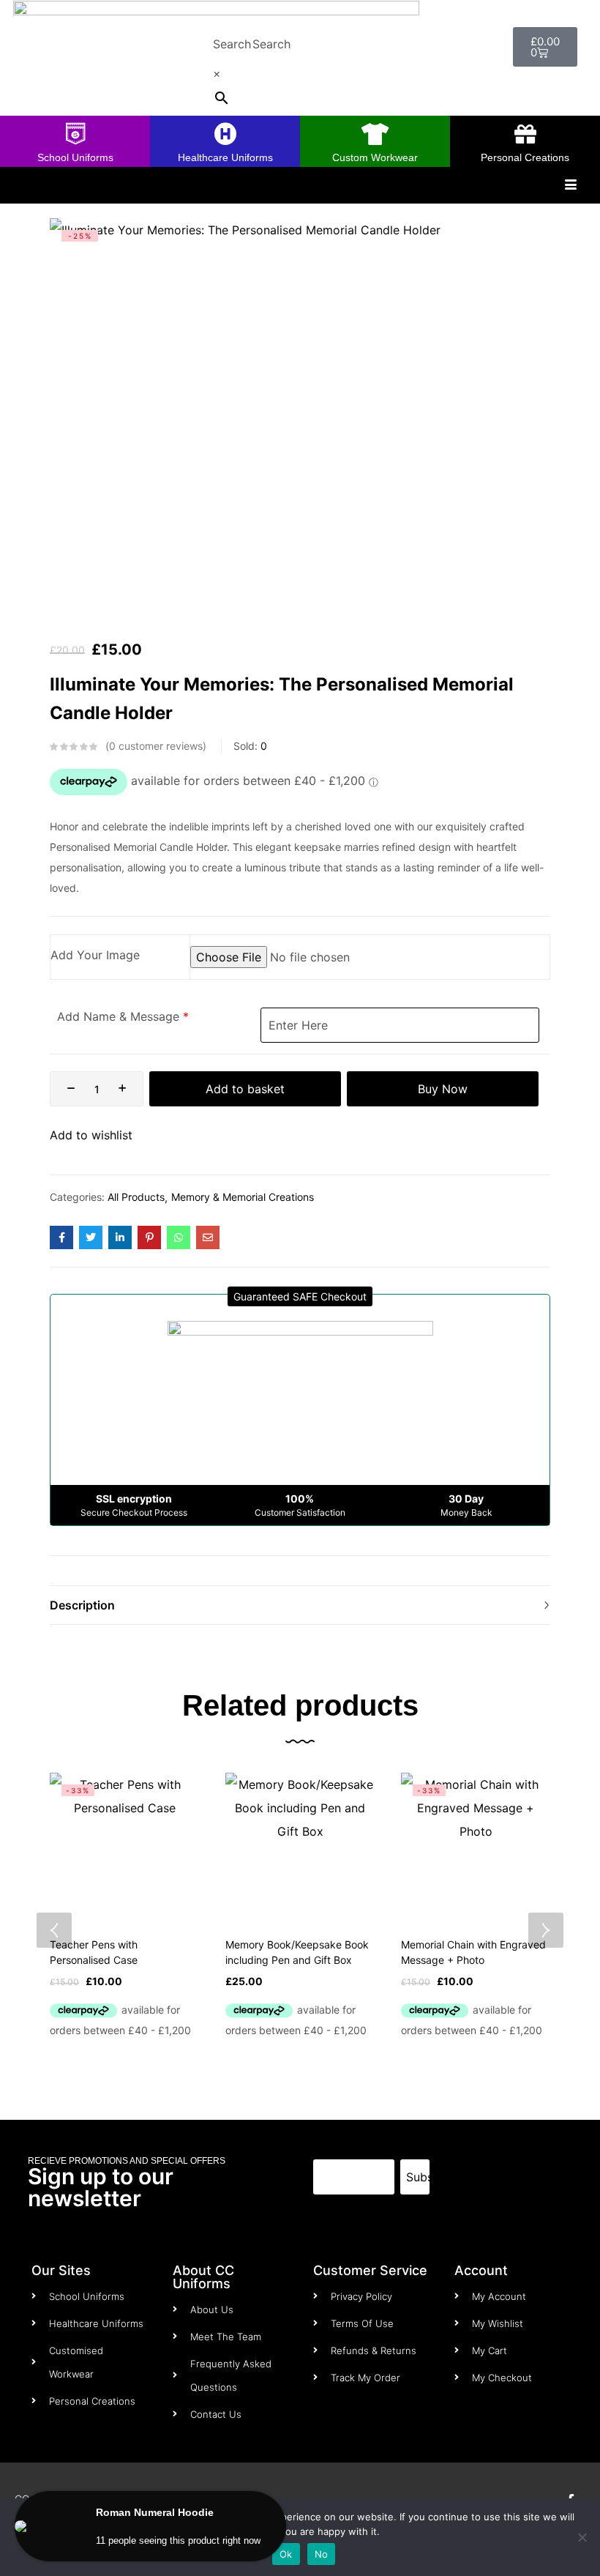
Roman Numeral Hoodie (155, 2512)
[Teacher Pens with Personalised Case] (124, 1847)
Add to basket (245, 1089)
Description (82, 1605)
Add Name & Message (118, 1016)
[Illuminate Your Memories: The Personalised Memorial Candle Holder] (61, 1237)
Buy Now (443, 1089)
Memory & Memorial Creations (243, 1197)
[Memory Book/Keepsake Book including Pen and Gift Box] (300, 1847)
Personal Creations (525, 157)
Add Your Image (95, 955)
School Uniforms (75, 157)
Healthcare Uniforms (225, 157)
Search (232, 44)
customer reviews (156, 746)
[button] (300, 1296)
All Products (136, 1197)
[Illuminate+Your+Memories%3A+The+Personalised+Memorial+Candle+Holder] (91, 1237)
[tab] (300, 1605)
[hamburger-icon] (570, 185)
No (322, 2554)
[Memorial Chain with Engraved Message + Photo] (476, 1847)
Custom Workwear (375, 157)
